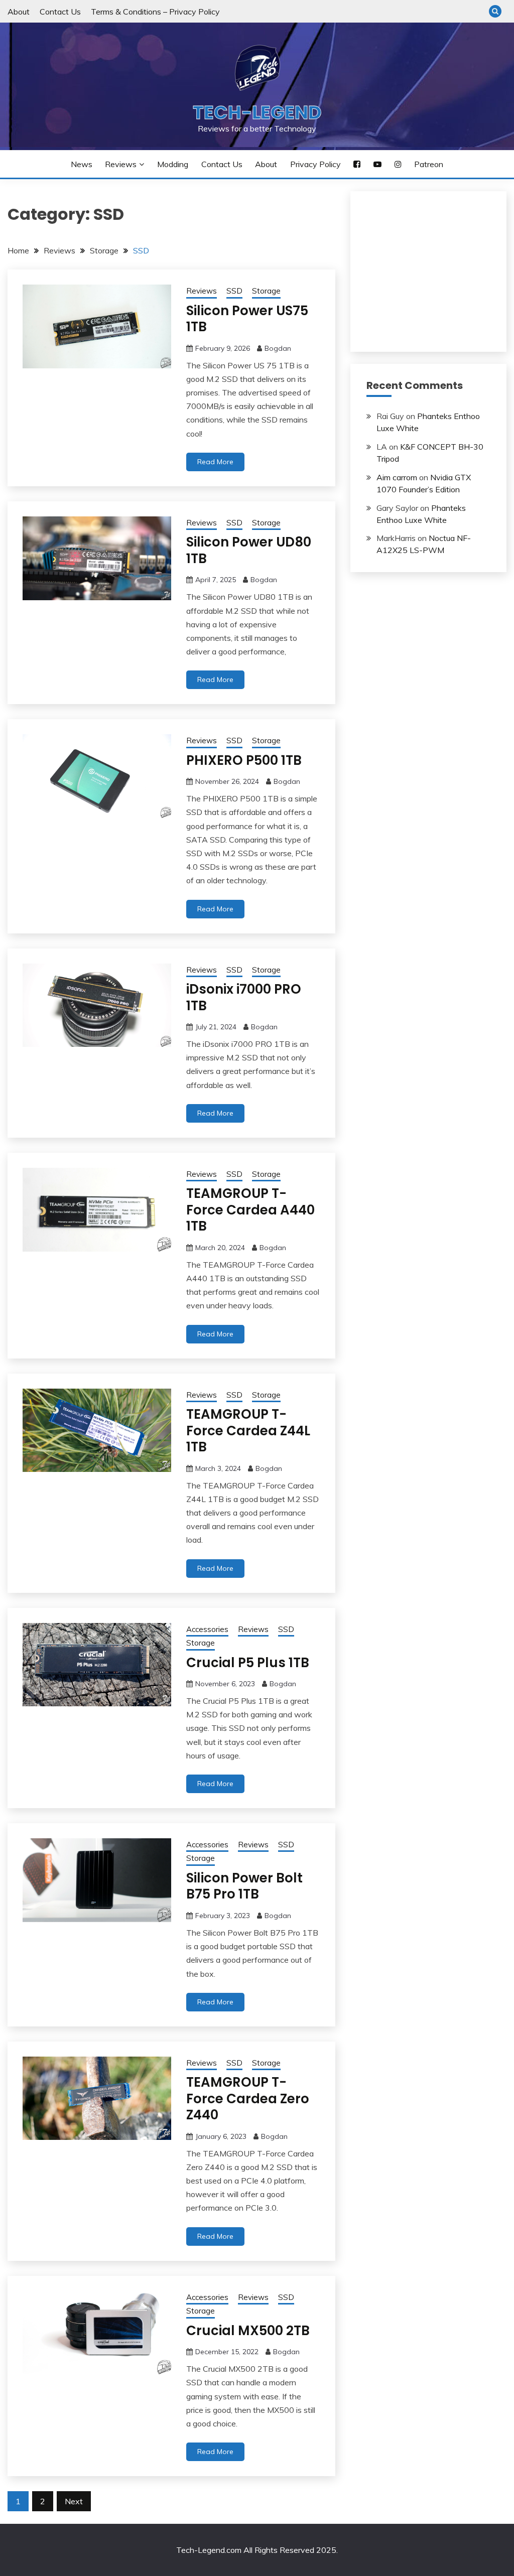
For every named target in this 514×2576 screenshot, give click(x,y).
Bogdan (278, 348)
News (82, 164)
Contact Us (60, 12)
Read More (215, 462)
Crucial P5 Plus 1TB (248, 1663)
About (19, 12)
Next (74, 2501)
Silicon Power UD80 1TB (249, 550)
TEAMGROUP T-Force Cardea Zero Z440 (248, 2098)
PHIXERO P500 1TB (244, 760)
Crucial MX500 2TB (248, 2331)
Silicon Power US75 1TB (247, 319)
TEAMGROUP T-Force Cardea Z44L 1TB (248, 1431)
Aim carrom (397, 477)
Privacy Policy (315, 164)
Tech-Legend (257, 112)
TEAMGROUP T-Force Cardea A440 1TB (250, 1210)
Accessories (207, 1629)
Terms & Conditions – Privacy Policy (155, 12)
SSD (234, 291)
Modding (173, 164)
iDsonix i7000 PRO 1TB (244, 997)
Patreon (429, 164)
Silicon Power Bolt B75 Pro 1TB (244, 1886)
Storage (266, 291)
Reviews (121, 164)
